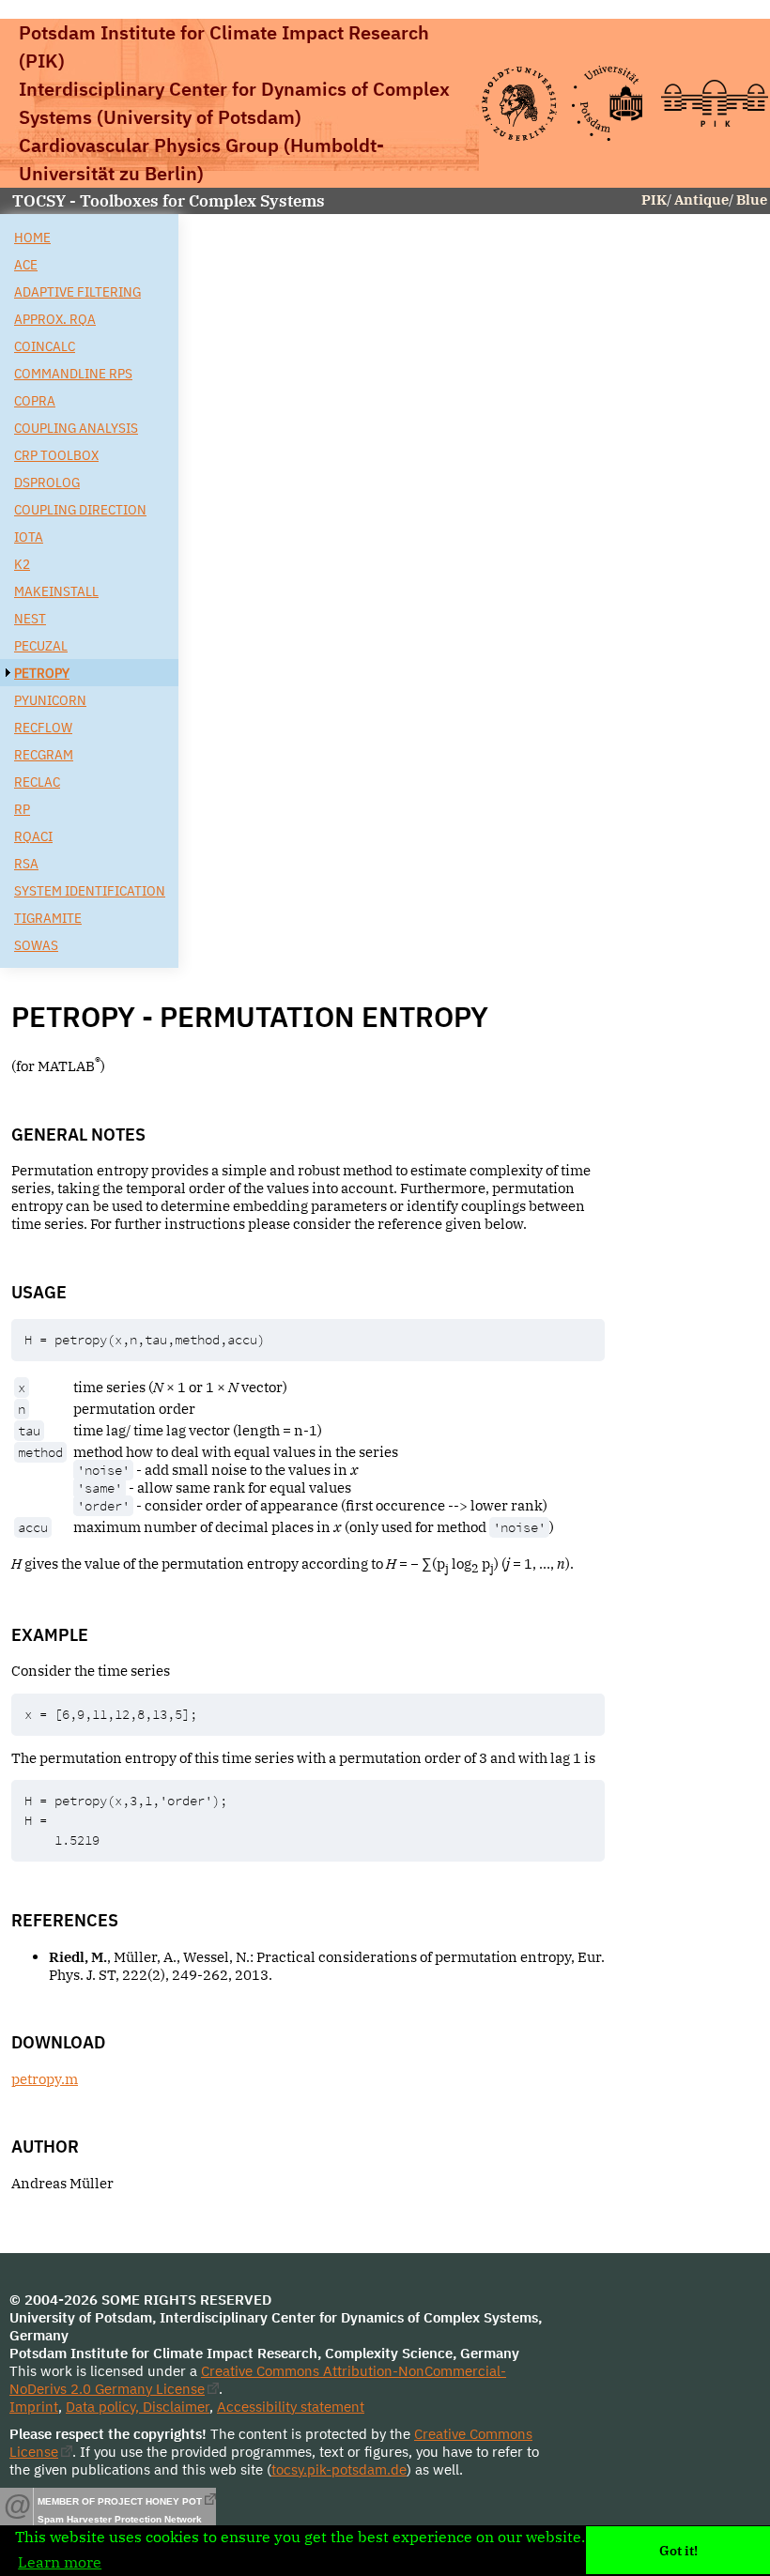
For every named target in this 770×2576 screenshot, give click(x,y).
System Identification (90, 890)
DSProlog (47, 482)
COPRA (35, 400)
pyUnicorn (50, 700)
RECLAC (37, 782)
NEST (30, 618)
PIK (654, 199)
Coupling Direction (80, 509)
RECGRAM (44, 754)
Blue (752, 199)
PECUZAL (41, 645)
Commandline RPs (73, 373)
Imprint (34, 2407)
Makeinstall (56, 591)
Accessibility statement (291, 2407)
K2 (22, 564)
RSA (26, 863)
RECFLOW (43, 727)
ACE (26, 264)
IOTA (29, 537)
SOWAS (36, 945)
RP (22, 809)
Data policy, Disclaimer (138, 2407)
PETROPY (42, 673)
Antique (701, 199)
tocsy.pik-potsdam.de (339, 2469)
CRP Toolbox (56, 455)
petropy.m (45, 2079)
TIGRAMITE (48, 918)
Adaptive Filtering (77, 291)
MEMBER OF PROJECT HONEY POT (120, 2501)
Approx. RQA (55, 319)
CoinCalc (45, 346)
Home (32, 237)
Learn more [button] (60, 2562)
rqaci (33, 836)
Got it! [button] (678, 2550)
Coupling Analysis (76, 428)
